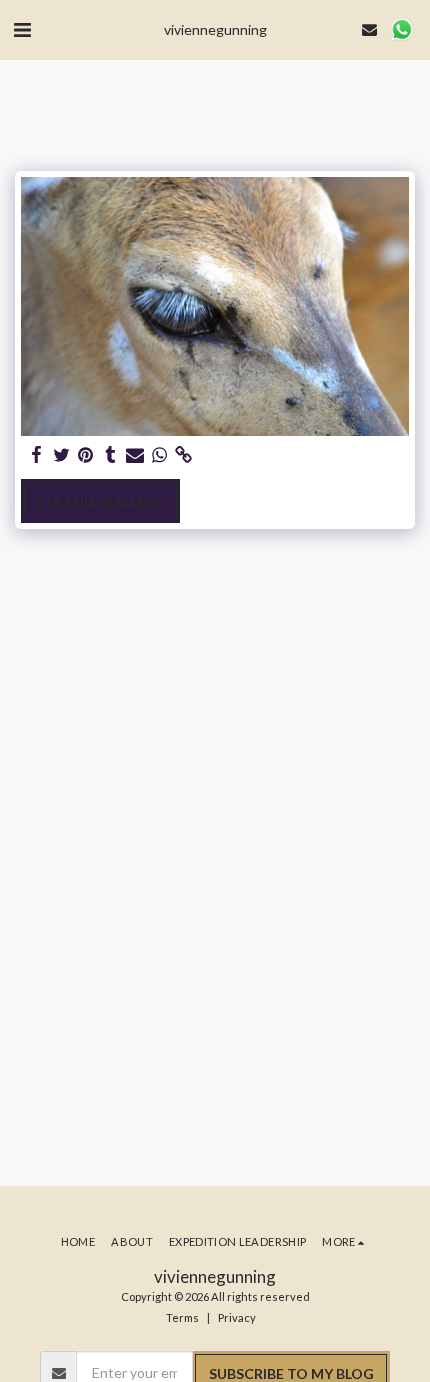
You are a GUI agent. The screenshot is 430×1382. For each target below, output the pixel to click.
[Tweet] (62, 455)
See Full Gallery (100, 501)
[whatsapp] (160, 455)
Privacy (237, 1317)
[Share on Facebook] (37, 455)
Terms (182, 1317)
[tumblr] (111, 455)
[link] (184, 455)
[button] (22, 29)
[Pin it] (86, 455)
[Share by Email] (135, 455)
